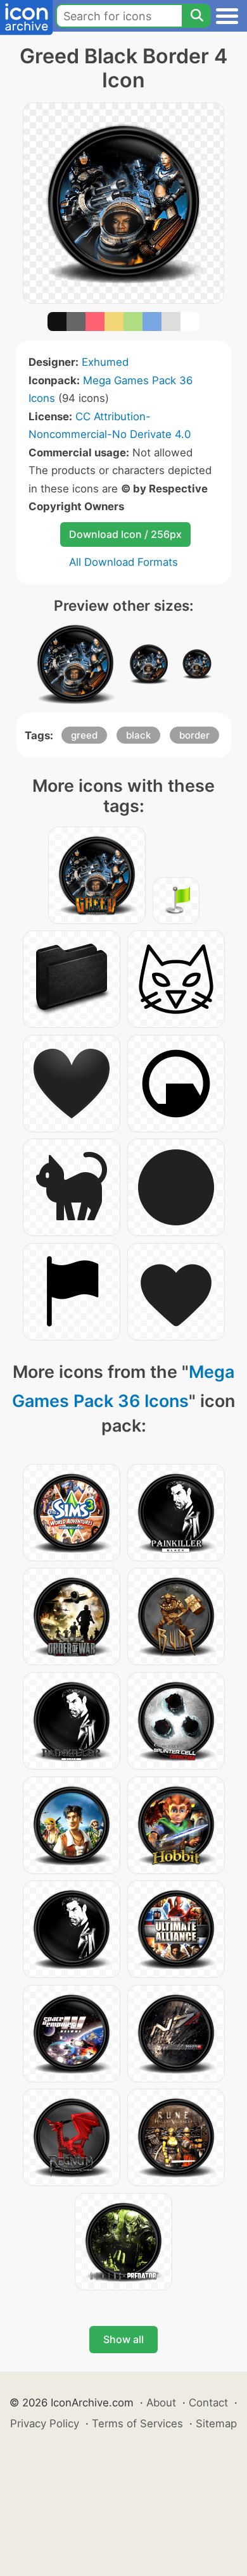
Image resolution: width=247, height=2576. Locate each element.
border (194, 735)
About (161, 2403)
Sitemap (216, 2423)
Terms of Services (137, 2423)
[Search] (196, 16)
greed (84, 735)
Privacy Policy (45, 2423)
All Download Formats (123, 562)
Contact (208, 2403)
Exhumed (105, 362)
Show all (123, 2339)
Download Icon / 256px (125, 534)
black (138, 735)
